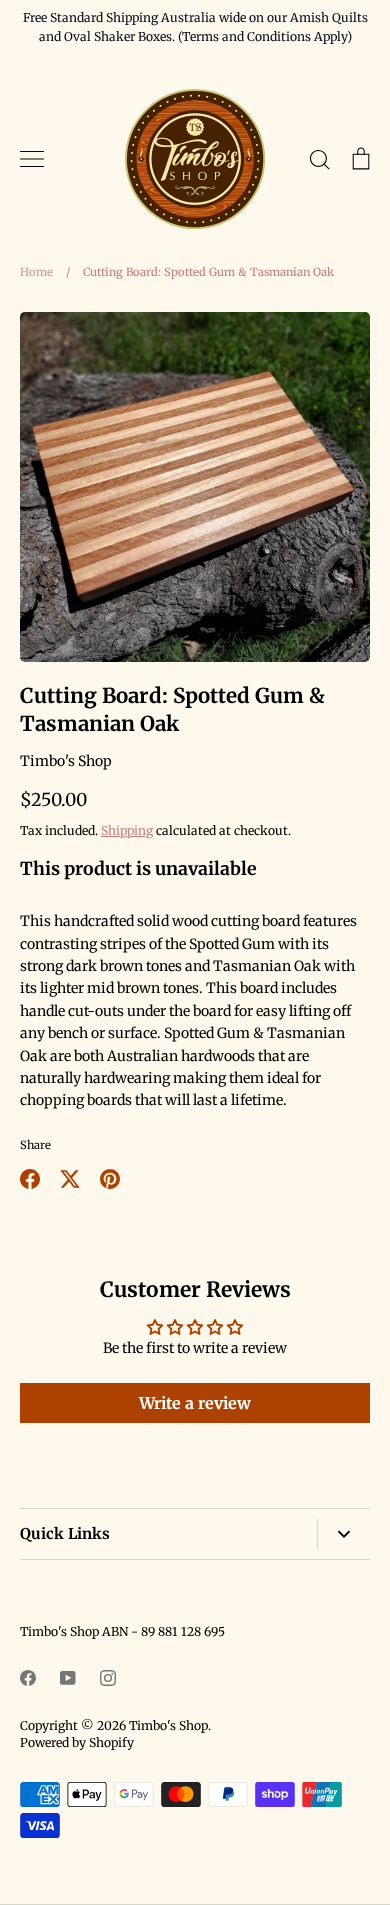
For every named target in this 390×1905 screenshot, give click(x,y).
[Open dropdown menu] (343, 1534)
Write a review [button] (195, 1403)
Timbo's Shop (66, 761)
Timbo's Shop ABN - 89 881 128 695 (122, 1631)
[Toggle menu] (32, 159)
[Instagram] (108, 1678)
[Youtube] (68, 1678)
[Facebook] (28, 1678)
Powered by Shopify (77, 1742)
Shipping (127, 830)
